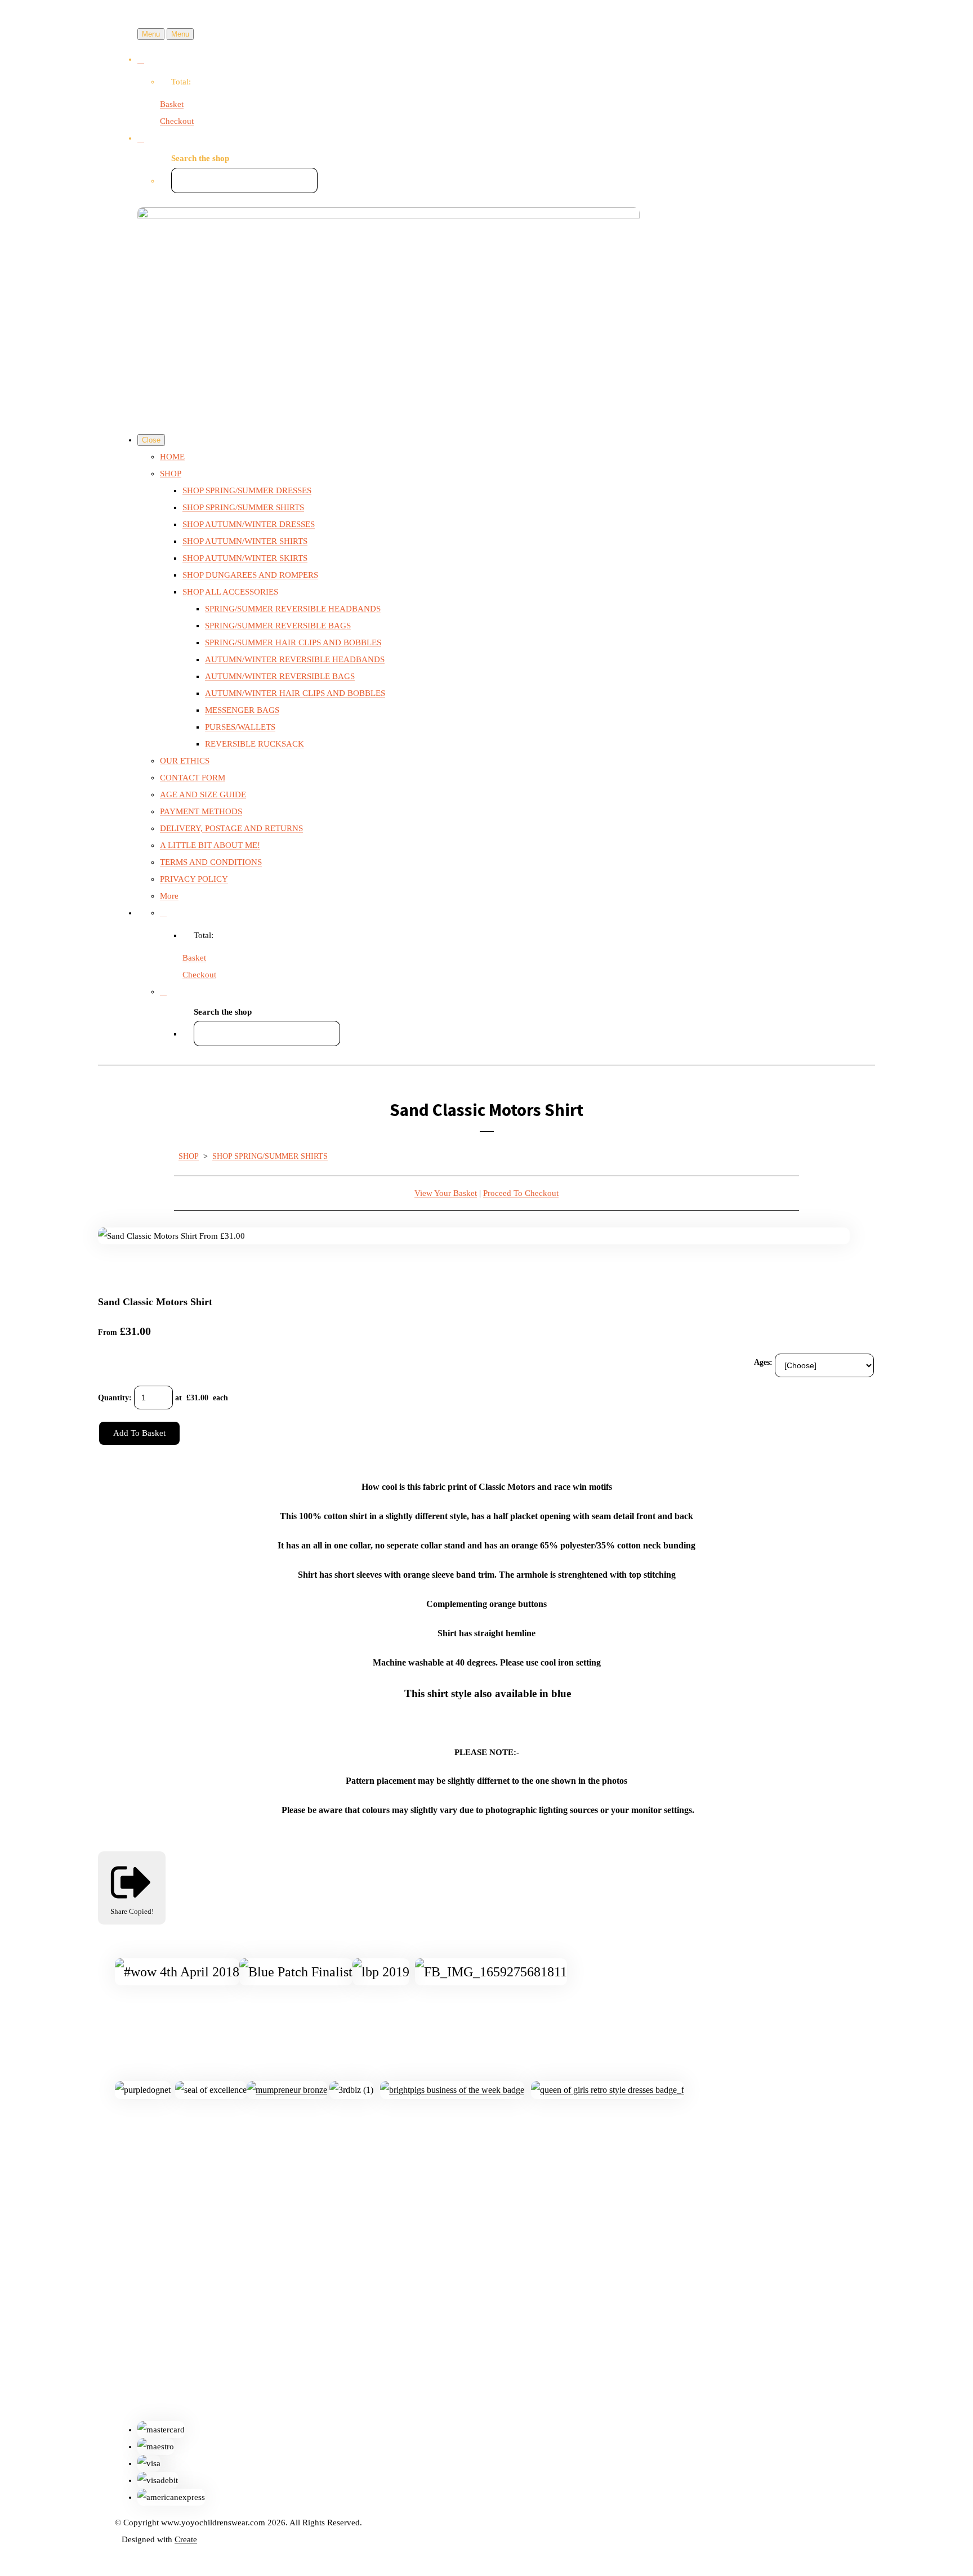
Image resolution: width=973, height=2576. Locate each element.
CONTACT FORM (193, 778)
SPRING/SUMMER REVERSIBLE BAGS (278, 626)
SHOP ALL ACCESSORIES (230, 592)
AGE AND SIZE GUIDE (203, 794)
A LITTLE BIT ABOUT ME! (210, 845)
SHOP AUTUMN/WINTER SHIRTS (245, 541)
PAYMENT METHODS (201, 811)
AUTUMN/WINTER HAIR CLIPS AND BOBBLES (295, 693)
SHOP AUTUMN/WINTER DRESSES (249, 524)
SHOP (171, 474)
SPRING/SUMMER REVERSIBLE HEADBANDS (293, 609)
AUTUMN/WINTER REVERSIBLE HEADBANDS (295, 659)
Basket (172, 104)
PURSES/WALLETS (240, 727)
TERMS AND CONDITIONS (211, 862)
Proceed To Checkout (521, 1193)
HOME (172, 457)
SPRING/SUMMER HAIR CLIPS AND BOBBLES (293, 642)
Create (186, 2539)
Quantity (113, 1398)
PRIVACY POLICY (194, 879)
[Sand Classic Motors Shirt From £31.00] (115, 1270)
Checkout (177, 121)
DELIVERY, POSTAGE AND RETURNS (231, 828)
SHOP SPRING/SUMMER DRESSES (247, 490)
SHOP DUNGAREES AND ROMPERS (250, 575)
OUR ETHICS (185, 761)
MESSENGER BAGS (242, 710)
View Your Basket (446, 1193)
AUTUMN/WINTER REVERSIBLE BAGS (280, 676)
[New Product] (157, 1270)
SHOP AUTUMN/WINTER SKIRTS (245, 558)
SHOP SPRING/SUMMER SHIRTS (243, 507)
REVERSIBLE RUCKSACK (255, 744)
